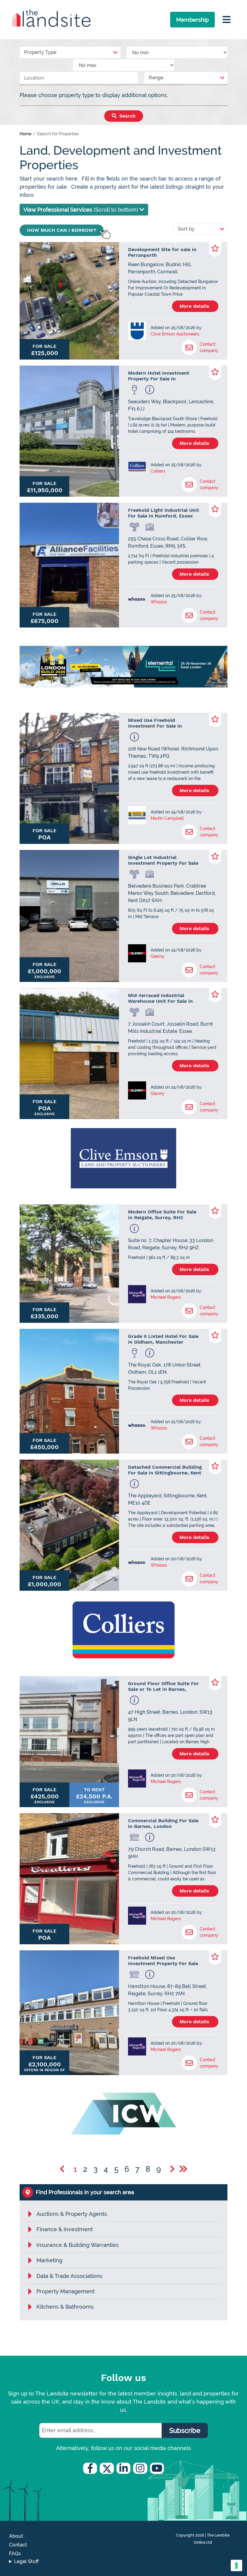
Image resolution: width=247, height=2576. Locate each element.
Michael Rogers (166, 1297)
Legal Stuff (27, 2561)
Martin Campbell (167, 818)
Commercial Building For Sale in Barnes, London (163, 1823)
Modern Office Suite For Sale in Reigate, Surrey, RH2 (162, 1215)
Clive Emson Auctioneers (175, 334)
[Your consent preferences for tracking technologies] (236, 2565)
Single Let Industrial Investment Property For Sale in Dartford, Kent (163, 860)
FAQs (15, 2554)
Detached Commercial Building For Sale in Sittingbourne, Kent (165, 1470)
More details (195, 306)
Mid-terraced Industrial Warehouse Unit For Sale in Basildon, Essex (160, 998)
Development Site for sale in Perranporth (162, 252)
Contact (18, 2545)
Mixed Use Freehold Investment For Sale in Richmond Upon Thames (157, 723)
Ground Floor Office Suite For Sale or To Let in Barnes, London (163, 1686)
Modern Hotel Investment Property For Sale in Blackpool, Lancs (159, 376)
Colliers (158, 471)
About (16, 2536)
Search (127, 116)
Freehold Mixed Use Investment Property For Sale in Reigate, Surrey (163, 1961)
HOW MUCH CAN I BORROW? (62, 230)
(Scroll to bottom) (81, 210)
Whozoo (159, 602)
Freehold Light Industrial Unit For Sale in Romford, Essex (164, 513)
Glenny (158, 956)
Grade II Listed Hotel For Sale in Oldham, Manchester (163, 1339)
